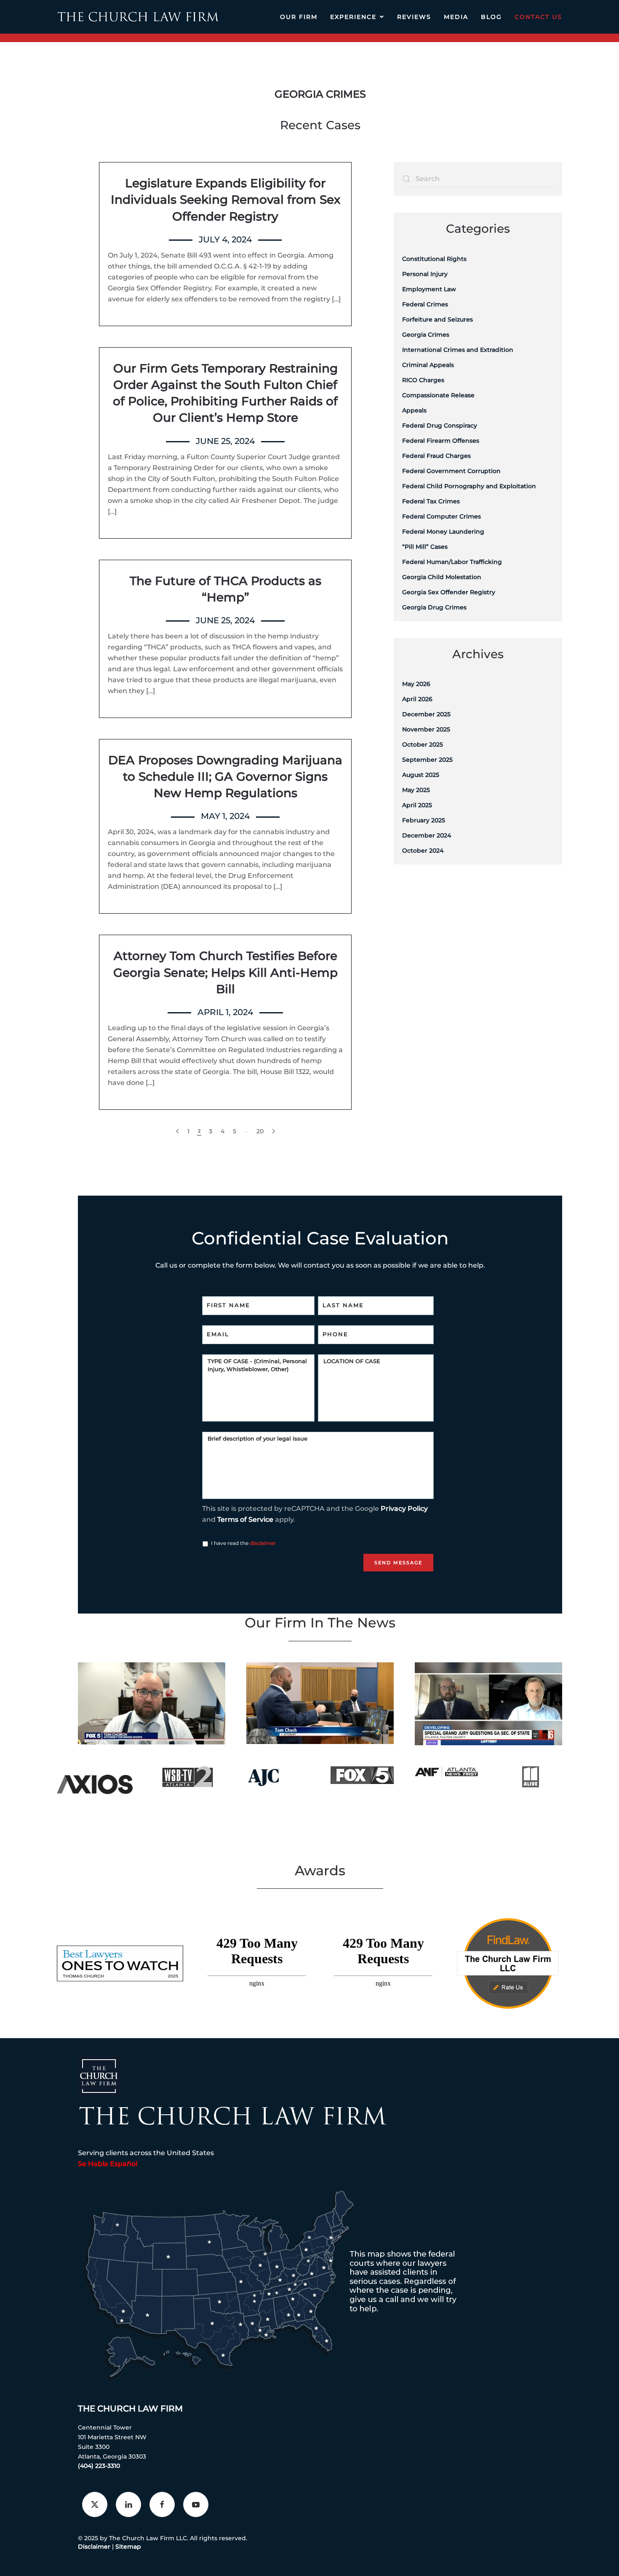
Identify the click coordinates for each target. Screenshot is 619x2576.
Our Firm (299, 17)
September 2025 (427, 760)
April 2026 (417, 699)
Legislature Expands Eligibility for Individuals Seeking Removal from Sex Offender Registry (225, 199)
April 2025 (417, 805)
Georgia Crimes (426, 335)
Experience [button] (353, 17)
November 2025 (426, 729)
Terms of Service (245, 1519)
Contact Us (538, 17)
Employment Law (429, 289)
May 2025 (416, 790)
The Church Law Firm (130, 2409)
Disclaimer (94, 2547)
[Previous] (177, 1131)
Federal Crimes (425, 304)
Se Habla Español (108, 2164)
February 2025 (424, 820)
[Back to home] (138, 17)
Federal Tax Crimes (431, 501)
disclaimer (263, 1543)
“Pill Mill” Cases (425, 547)
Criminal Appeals (428, 365)
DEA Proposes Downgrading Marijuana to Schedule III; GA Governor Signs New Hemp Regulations (225, 776)
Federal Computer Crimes (442, 516)
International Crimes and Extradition (458, 350)
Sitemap (128, 2547)
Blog (491, 17)
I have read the (243, 1543)
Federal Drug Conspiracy (440, 425)
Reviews (414, 17)
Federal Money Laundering (443, 532)
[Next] (273, 1131)
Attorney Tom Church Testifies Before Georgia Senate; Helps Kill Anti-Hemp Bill (225, 972)
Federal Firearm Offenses (441, 441)
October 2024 (423, 851)
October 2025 (423, 744)
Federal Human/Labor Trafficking (452, 562)
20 (260, 1131)
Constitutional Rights (434, 259)
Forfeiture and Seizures (438, 319)
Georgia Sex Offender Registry (449, 592)
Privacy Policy (404, 1509)
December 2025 (426, 714)
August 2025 (421, 775)
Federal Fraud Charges (436, 456)
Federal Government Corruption (451, 471)
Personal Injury (425, 274)
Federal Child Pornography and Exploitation (469, 486)
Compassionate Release (438, 395)
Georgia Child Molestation (442, 577)
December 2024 (427, 835)
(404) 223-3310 (99, 2466)
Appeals (414, 410)
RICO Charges (423, 380)
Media (456, 17)
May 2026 (416, 684)
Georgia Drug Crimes (434, 607)
